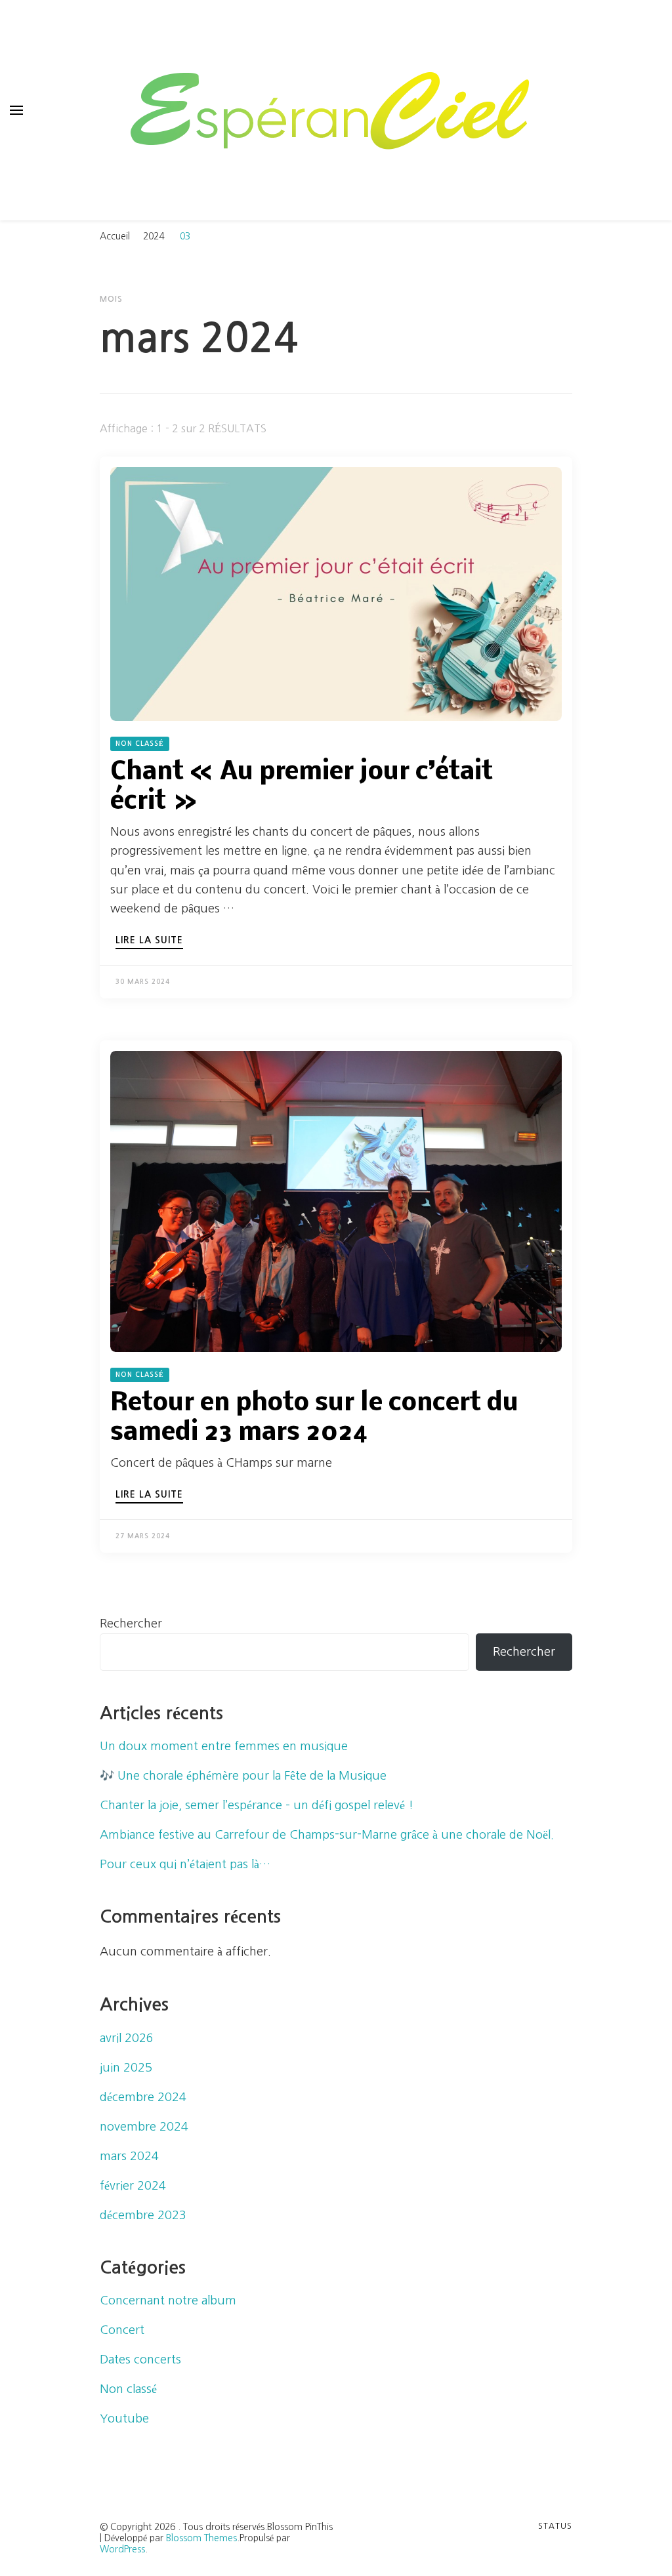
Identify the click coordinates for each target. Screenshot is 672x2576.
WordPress (122, 2549)
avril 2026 (127, 2038)
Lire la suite (149, 940)
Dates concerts (140, 2360)
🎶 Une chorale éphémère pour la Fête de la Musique (243, 1776)
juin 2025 (126, 2068)
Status (555, 2526)
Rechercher (131, 1624)
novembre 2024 (144, 2127)
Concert (122, 2330)
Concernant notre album (168, 2300)
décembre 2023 (143, 2215)
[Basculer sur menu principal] (16, 110)
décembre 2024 (143, 2097)
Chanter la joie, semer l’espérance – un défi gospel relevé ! (257, 1805)
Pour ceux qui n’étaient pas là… (185, 1864)
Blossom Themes (201, 2538)
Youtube (124, 2419)
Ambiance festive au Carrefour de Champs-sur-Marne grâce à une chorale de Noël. (327, 1835)
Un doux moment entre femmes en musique (224, 1746)
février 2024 (133, 2186)
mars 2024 (129, 2156)
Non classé (140, 744)
